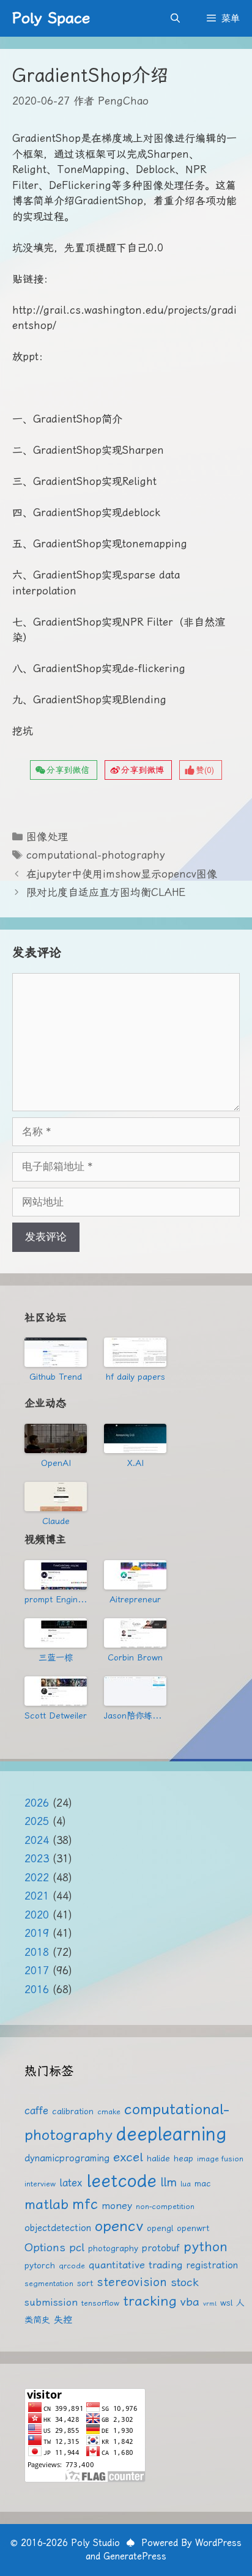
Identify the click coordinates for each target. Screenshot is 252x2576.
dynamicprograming (67, 2158)
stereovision (132, 2282)
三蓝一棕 (56, 1657)
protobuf (161, 2248)
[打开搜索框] (175, 18)
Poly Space (51, 18)
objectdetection (58, 2228)
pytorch (40, 2265)
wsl (226, 2303)
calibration (73, 2111)
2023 (37, 1859)
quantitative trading (135, 2265)
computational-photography (96, 855)
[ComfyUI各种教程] (56, 1691)
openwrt (193, 2228)
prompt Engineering (56, 1599)
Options (45, 2247)
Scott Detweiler (56, 1715)
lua (186, 2184)
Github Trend (56, 1377)
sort (85, 2283)
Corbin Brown (135, 1657)
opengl (160, 2228)
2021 (37, 1896)
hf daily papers (135, 1377)
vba (190, 2302)
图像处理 (47, 837)
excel (128, 2157)
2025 (37, 1821)
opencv (119, 2226)
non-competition (165, 2206)
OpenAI (56, 1463)
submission (51, 2302)
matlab (46, 2204)
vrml (210, 2304)
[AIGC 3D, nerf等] (135, 1691)
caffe (36, 2111)
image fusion (220, 2159)
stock (185, 2282)
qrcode (72, 2266)
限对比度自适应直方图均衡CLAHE (106, 892)
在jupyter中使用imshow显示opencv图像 (122, 874)
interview (40, 2184)
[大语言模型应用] (135, 1633)
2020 (37, 1915)
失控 (63, 2320)
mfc (85, 2204)
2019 (37, 1933)
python (206, 2247)
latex (71, 2183)
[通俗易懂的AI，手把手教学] (135, 1575)
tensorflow (100, 2303)
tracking (150, 2301)
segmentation (49, 2283)
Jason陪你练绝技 (135, 1715)
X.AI (135, 1463)
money (117, 2206)
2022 (37, 1878)
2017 (37, 1971)
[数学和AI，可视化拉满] (56, 1633)
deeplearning (171, 2134)
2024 (37, 1840)
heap (183, 2158)
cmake (109, 2112)
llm (169, 2182)
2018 (37, 1952)
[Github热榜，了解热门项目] (56, 1352)
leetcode (121, 2180)
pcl (77, 2247)
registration (212, 2265)
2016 (37, 1989)
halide (158, 2158)
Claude (56, 1521)
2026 (37, 1803)
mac (203, 2183)
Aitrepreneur (135, 1599)
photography (113, 2248)
